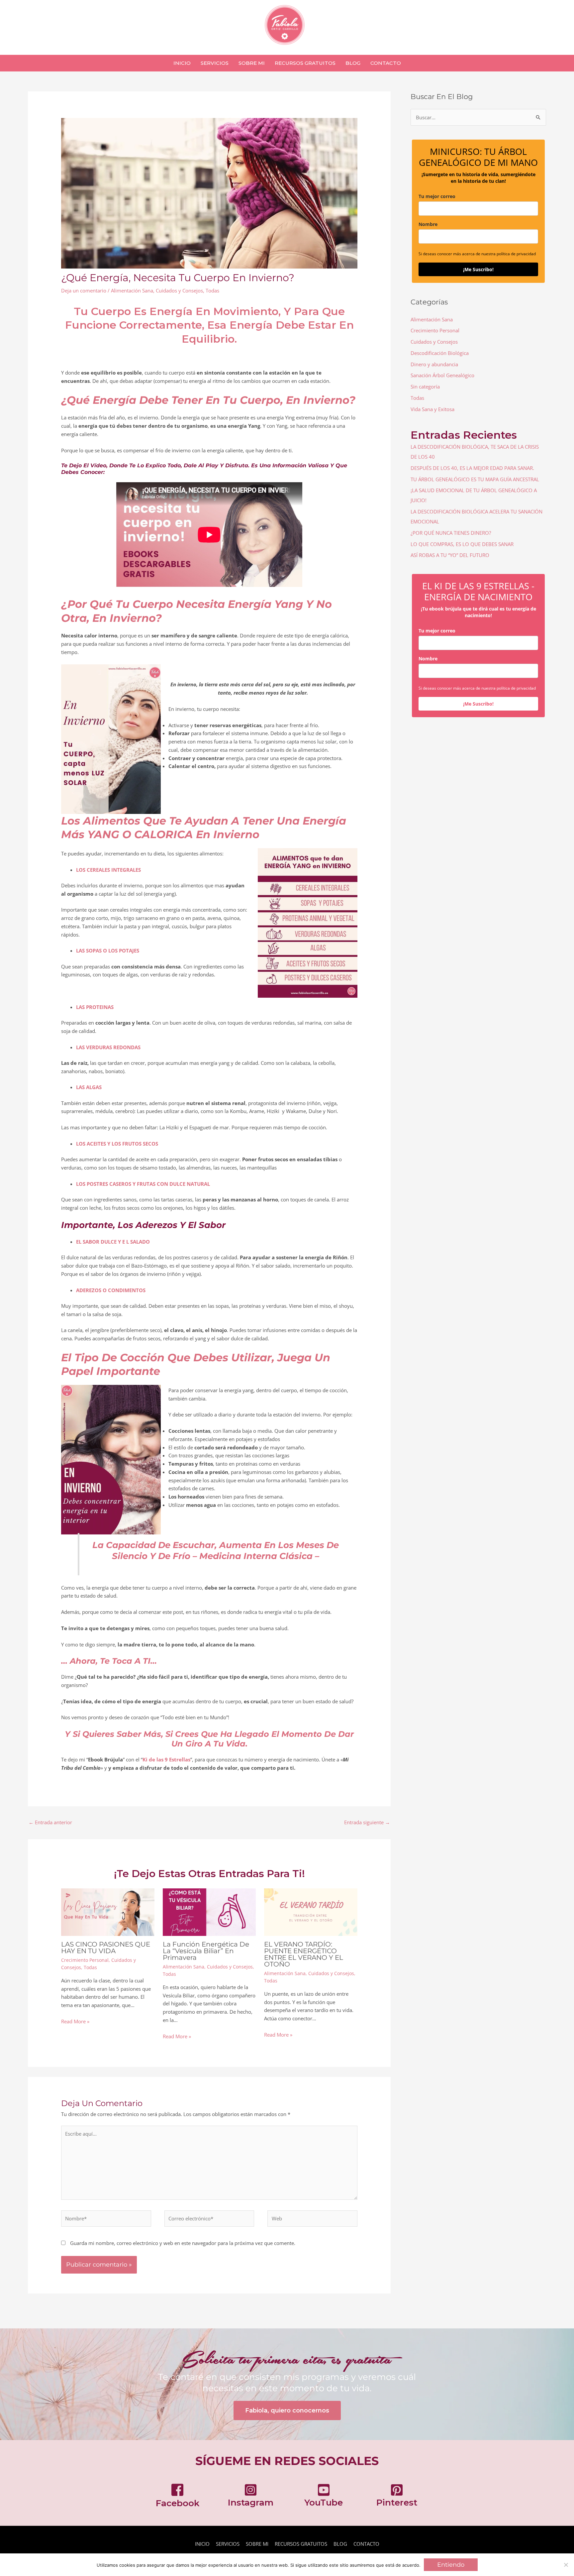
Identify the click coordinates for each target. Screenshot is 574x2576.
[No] (566, 2565)
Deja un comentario (84, 290)
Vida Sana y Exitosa (432, 409)
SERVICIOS (228, 2544)
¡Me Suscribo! (478, 269)
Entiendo (451, 2565)
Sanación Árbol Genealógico (442, 375)
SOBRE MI (257, 2544)
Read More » (75, 2021)
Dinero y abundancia (434, 364)
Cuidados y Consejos (179, 290)
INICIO (202, 2544)
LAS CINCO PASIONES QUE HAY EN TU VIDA (106, 1948)
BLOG (340, 2544)
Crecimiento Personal (85, 1960)
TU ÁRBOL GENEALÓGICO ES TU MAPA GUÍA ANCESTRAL (475, 479)
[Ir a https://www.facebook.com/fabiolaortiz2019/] (177, 2497)
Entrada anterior (50, 1822)
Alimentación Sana (132, 290)
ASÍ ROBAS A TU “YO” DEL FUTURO (450, 555)
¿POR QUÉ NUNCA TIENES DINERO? (451, 533)
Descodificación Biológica (440, 353)
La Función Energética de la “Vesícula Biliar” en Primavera (206, 1951)
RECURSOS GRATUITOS (301, 2544)
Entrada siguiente (367, 1822)
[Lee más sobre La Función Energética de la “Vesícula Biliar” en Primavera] (209, 1912)
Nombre (428, 224)
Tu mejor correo (437, 196)
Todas (212, 290)
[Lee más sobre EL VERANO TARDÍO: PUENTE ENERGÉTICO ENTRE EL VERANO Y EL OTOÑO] (311, 1912)
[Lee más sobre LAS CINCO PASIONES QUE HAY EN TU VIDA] (108, 1912)
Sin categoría (425, 387)
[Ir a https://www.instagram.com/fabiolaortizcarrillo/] (250, 2497)
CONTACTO (366, 2544)
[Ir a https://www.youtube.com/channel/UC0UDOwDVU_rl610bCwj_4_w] (324, 2497)
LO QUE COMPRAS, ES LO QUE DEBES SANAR (462, 544)
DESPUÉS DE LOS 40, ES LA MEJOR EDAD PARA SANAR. (472, 468)
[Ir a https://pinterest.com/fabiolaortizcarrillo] (397, 2497)
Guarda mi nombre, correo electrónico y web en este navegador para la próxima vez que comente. (183, 2243)
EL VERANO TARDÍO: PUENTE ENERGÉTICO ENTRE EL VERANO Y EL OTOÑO (304, 1954)
